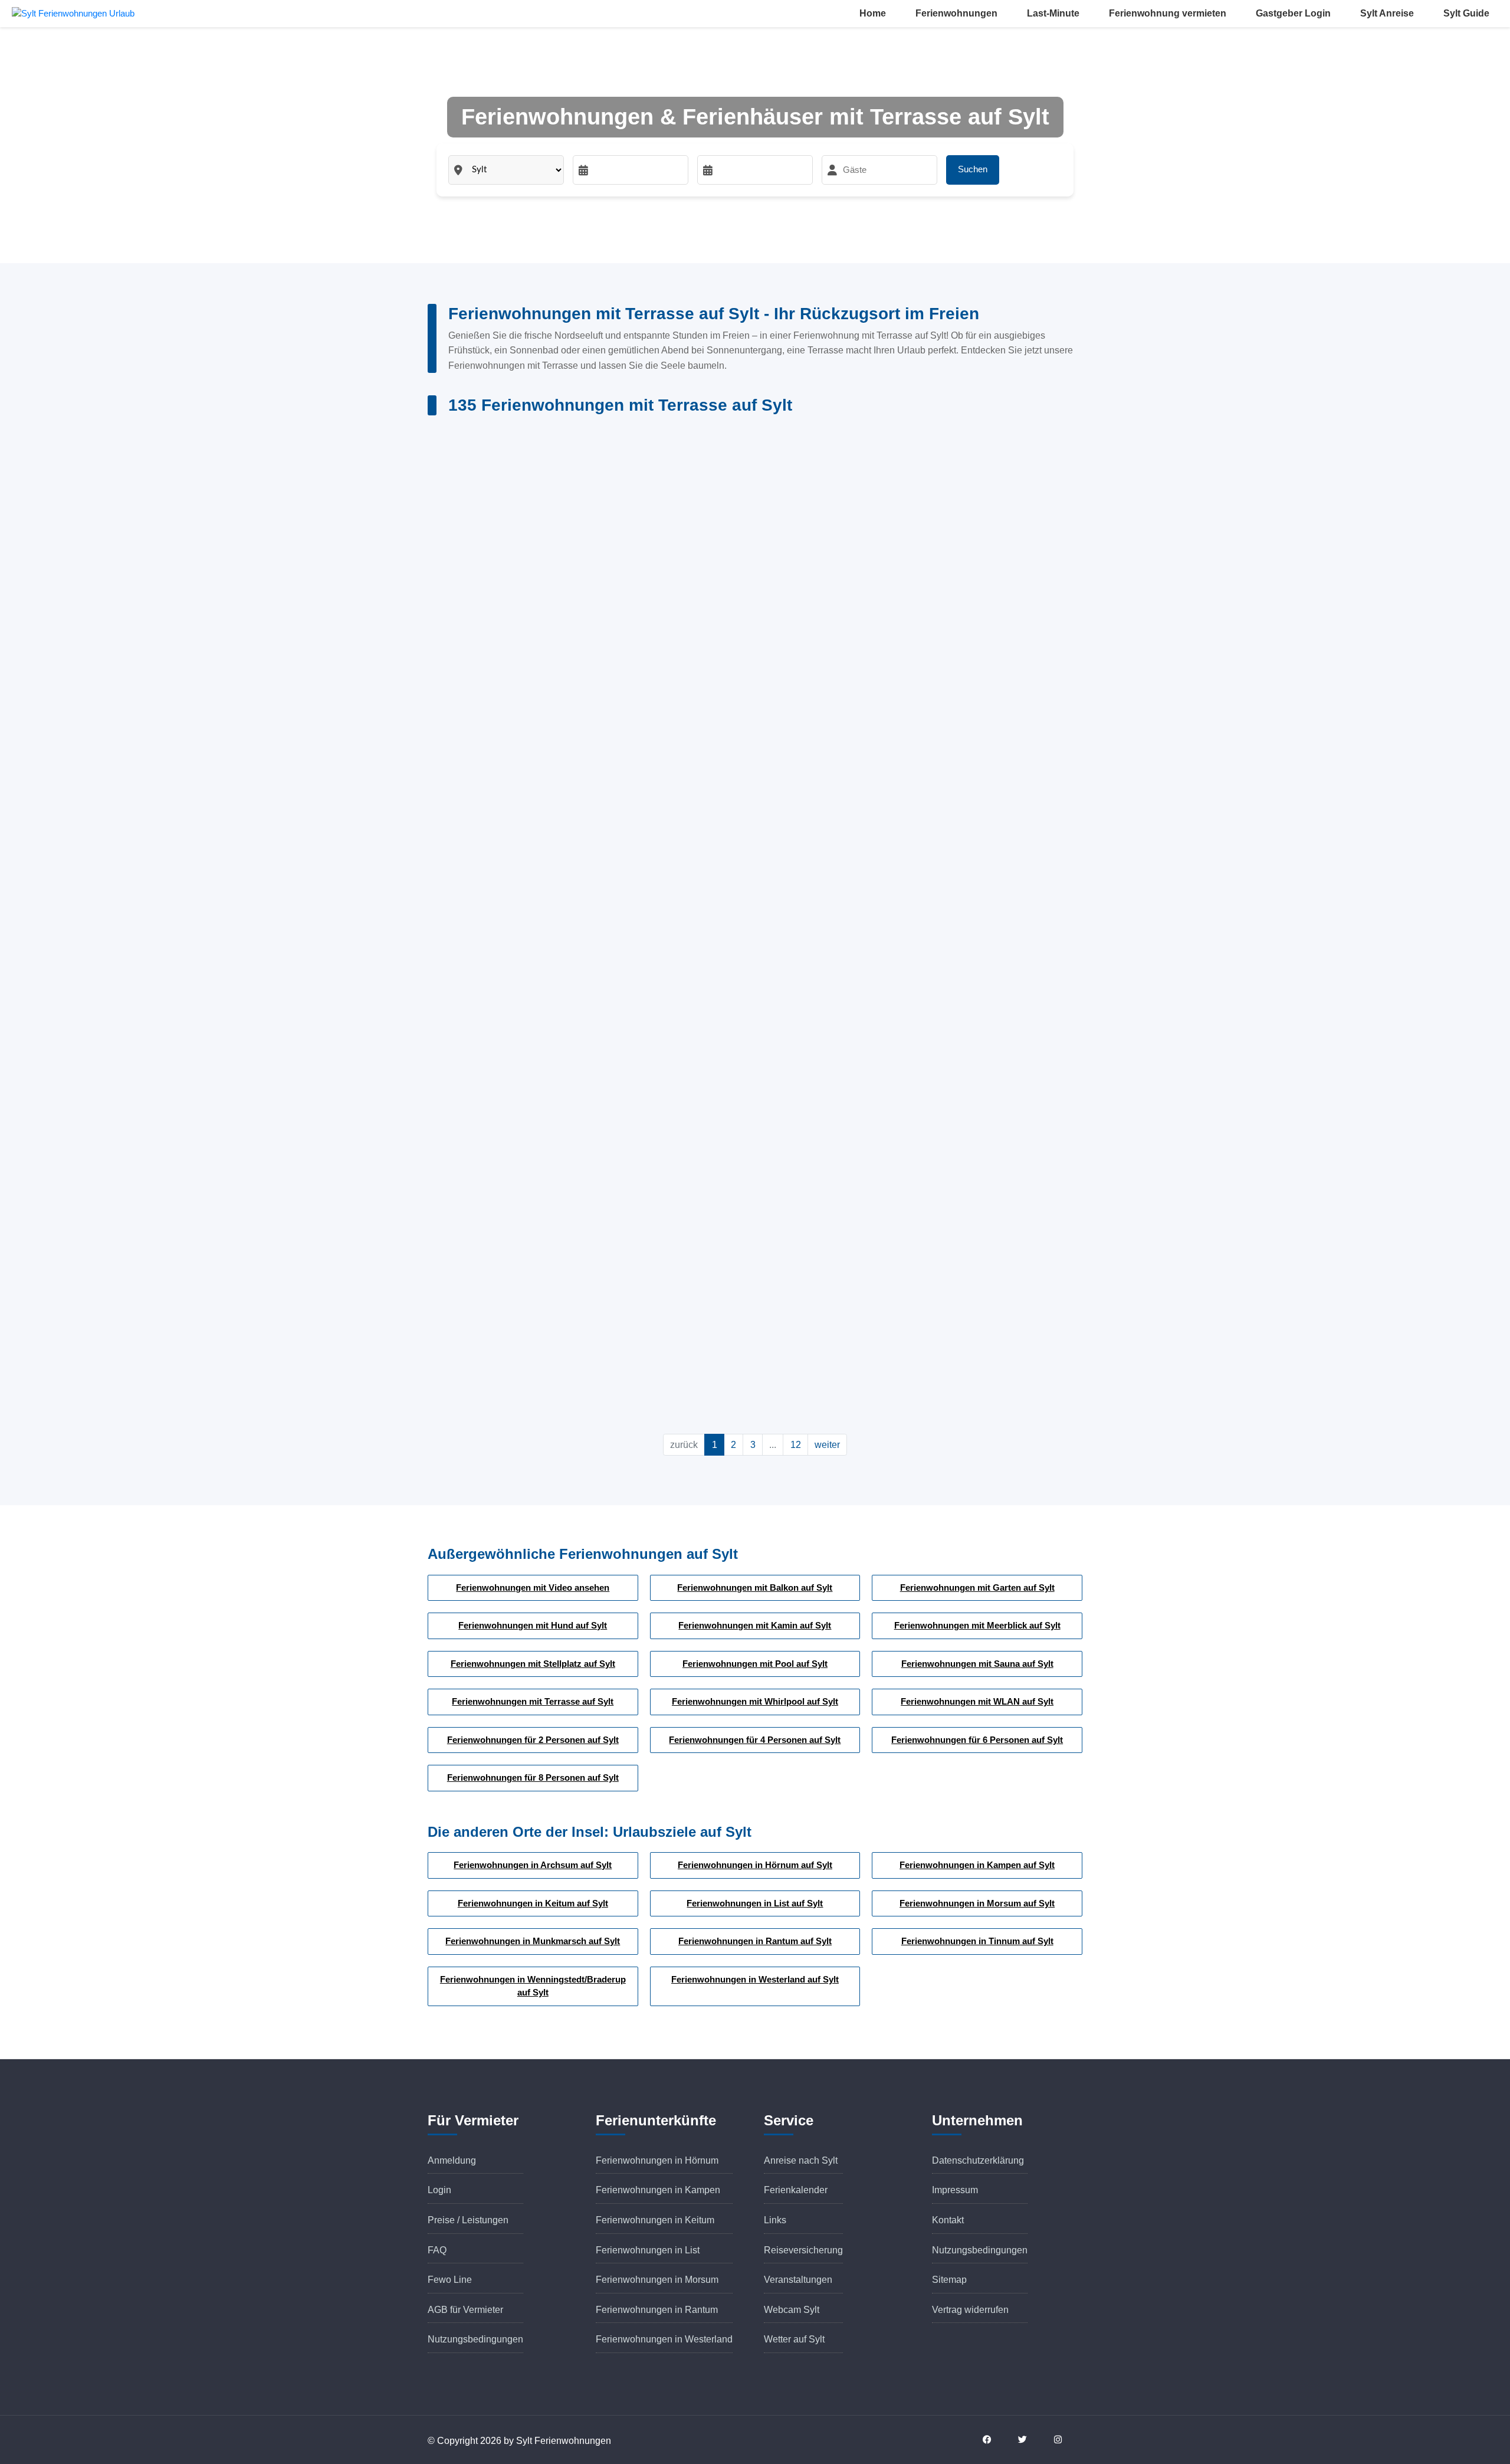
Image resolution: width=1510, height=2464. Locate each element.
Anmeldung (452, 2160)
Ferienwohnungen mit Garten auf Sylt (977, 1587)
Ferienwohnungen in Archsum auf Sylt (533, 1865)
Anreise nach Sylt (801, 2160)
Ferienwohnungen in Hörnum (657, 2160)
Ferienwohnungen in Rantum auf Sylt (755, 1941)
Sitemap (949, 2280)
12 (796, 1445)
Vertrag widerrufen (970, 2310)
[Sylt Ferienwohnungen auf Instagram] (1065, 2440)
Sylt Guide (1466, 13)
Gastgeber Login (1293, 13)
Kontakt (948, 2220)
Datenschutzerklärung (978, 2160)
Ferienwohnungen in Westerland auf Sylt (755, 1979)
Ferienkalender (796, 2190)
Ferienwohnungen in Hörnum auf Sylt (755, 1865)
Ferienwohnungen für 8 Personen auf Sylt (533, 1777)
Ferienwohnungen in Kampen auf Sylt (977, 1865)
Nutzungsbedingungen (475, 2339)
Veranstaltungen (798, 2280)
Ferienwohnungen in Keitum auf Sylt (533, 1903)
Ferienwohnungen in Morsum (657, 2280)
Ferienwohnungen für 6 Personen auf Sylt (977, 1740)
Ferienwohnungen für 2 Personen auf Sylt (533, 1740)
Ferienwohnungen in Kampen (658, 2190)
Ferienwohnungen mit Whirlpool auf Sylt (755, 1701)
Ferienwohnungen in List (648, 2250)
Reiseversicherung (803, 2250)
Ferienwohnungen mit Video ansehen (533, 1587)
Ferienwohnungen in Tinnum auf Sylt (977, 1941)
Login (439, 2190)
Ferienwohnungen (956, 13)
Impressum (955, 2190)
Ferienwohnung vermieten (1168, 13)
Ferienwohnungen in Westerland (664, 2339)
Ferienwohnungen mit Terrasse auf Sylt (533, 1701)
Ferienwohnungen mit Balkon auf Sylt (755, 1587)
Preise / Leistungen (468, 2220)
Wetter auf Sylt (794, 2339)
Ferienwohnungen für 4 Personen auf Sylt (755, 1740)
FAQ (437, 2250)
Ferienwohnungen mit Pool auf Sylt (755, 1664)
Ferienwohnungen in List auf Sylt (755, 1903)
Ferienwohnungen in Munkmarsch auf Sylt (533, 1941)
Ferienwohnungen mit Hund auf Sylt (533, 1625)
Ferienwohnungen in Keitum (655, 2220)
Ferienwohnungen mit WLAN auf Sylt (977, 1701)
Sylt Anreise (1387, 13)
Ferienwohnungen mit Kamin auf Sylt (755, 1625)
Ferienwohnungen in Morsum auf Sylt (977, 1903)
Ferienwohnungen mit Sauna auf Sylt (977, 1664)
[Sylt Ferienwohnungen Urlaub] (73, 13)
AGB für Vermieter (465, 2310)
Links (775, 2220)
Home (873, 13)
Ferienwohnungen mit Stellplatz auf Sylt (533, 1664)
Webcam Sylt (792, 2310)
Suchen (973, 169)
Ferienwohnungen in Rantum (657, 2310)
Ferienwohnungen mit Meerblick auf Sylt (977, 1625)
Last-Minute (1053, 13)
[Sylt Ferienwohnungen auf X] (1029, 2440)
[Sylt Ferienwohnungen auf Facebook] (994, 2440)
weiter (827, 1445)
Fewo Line (450, 2280)
